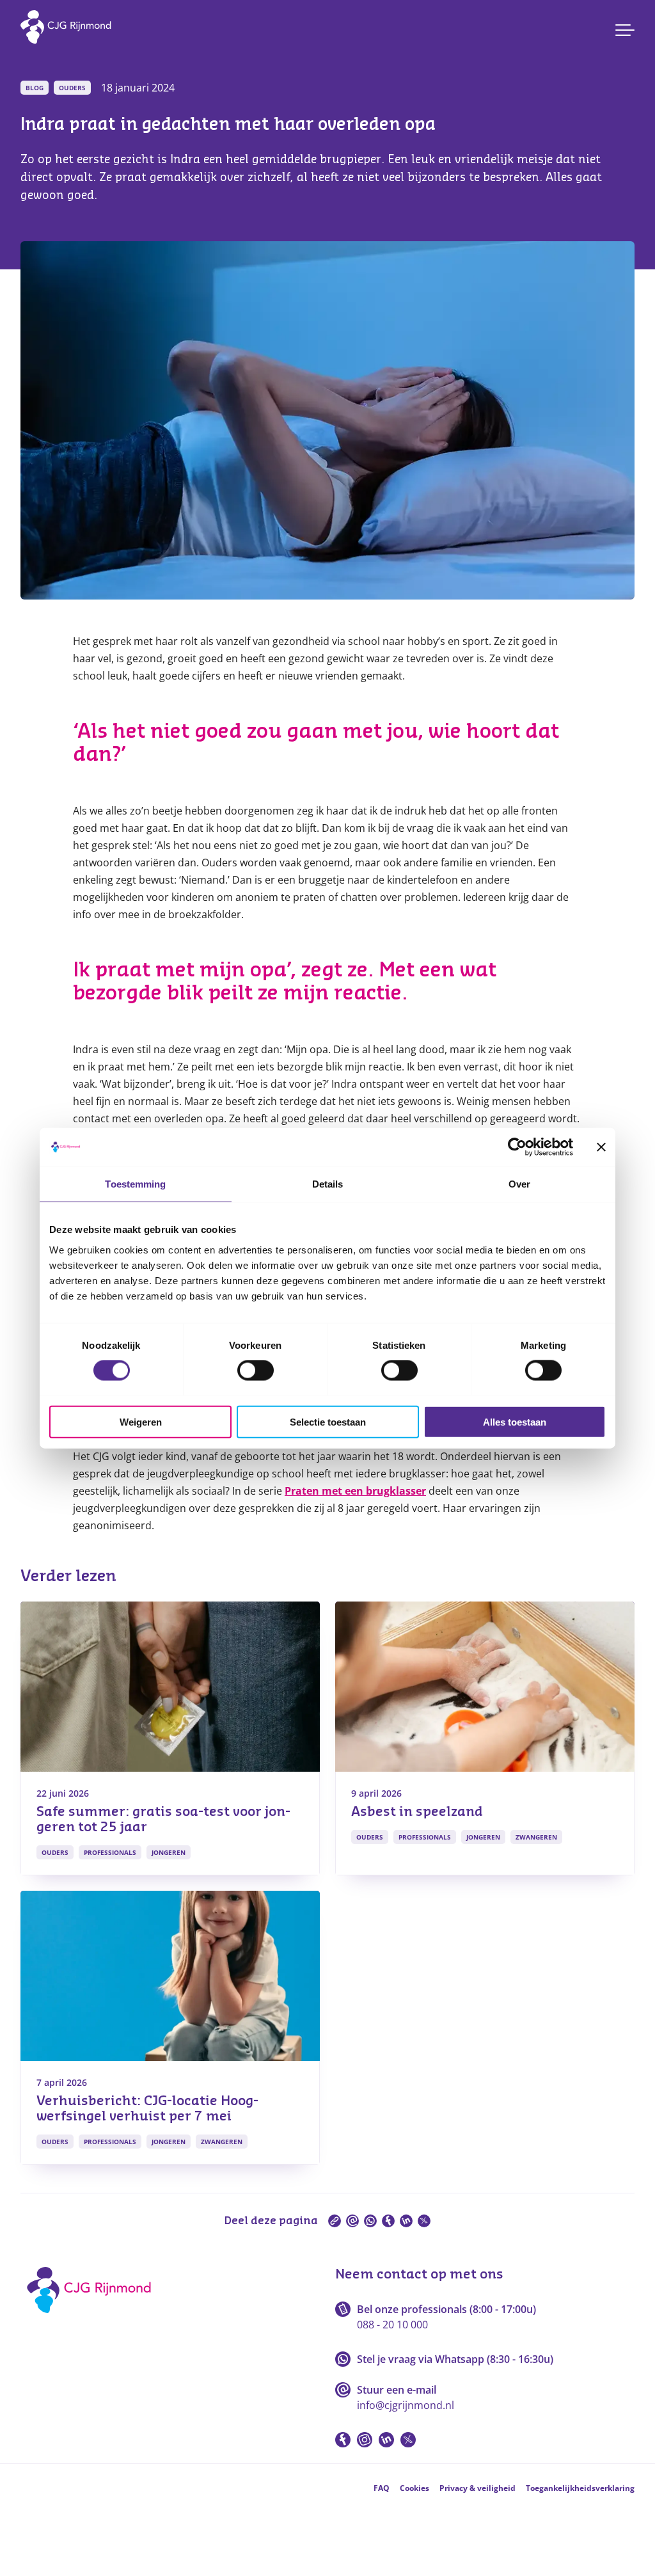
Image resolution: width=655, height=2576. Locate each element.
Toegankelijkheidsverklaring (580, 2488)
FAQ (382, 2488)
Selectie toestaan (328, 1421)
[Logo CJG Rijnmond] (93, 2318)
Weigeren (141, 1421)
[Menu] (625, 30)
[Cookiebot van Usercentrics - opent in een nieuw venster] (517, 1147)
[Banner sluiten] (601, 1147)
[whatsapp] (370, 2221)
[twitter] (424, 2221)
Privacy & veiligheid (477, 2488)
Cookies (414, 2488)
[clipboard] (335, 2221)
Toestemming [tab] (135, 1184)
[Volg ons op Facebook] (343, 2440)
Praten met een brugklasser (355, 1491)
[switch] (256, 1371)
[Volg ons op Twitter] (408, 2440)
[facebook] (388, 2221)
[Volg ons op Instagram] (365, 2440)
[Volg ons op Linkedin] (386, 2440)
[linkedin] (406, 2221)
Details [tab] (328, 1184)
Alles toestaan (515, 1421)
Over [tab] (519, 1184)
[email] (352, 2221)
